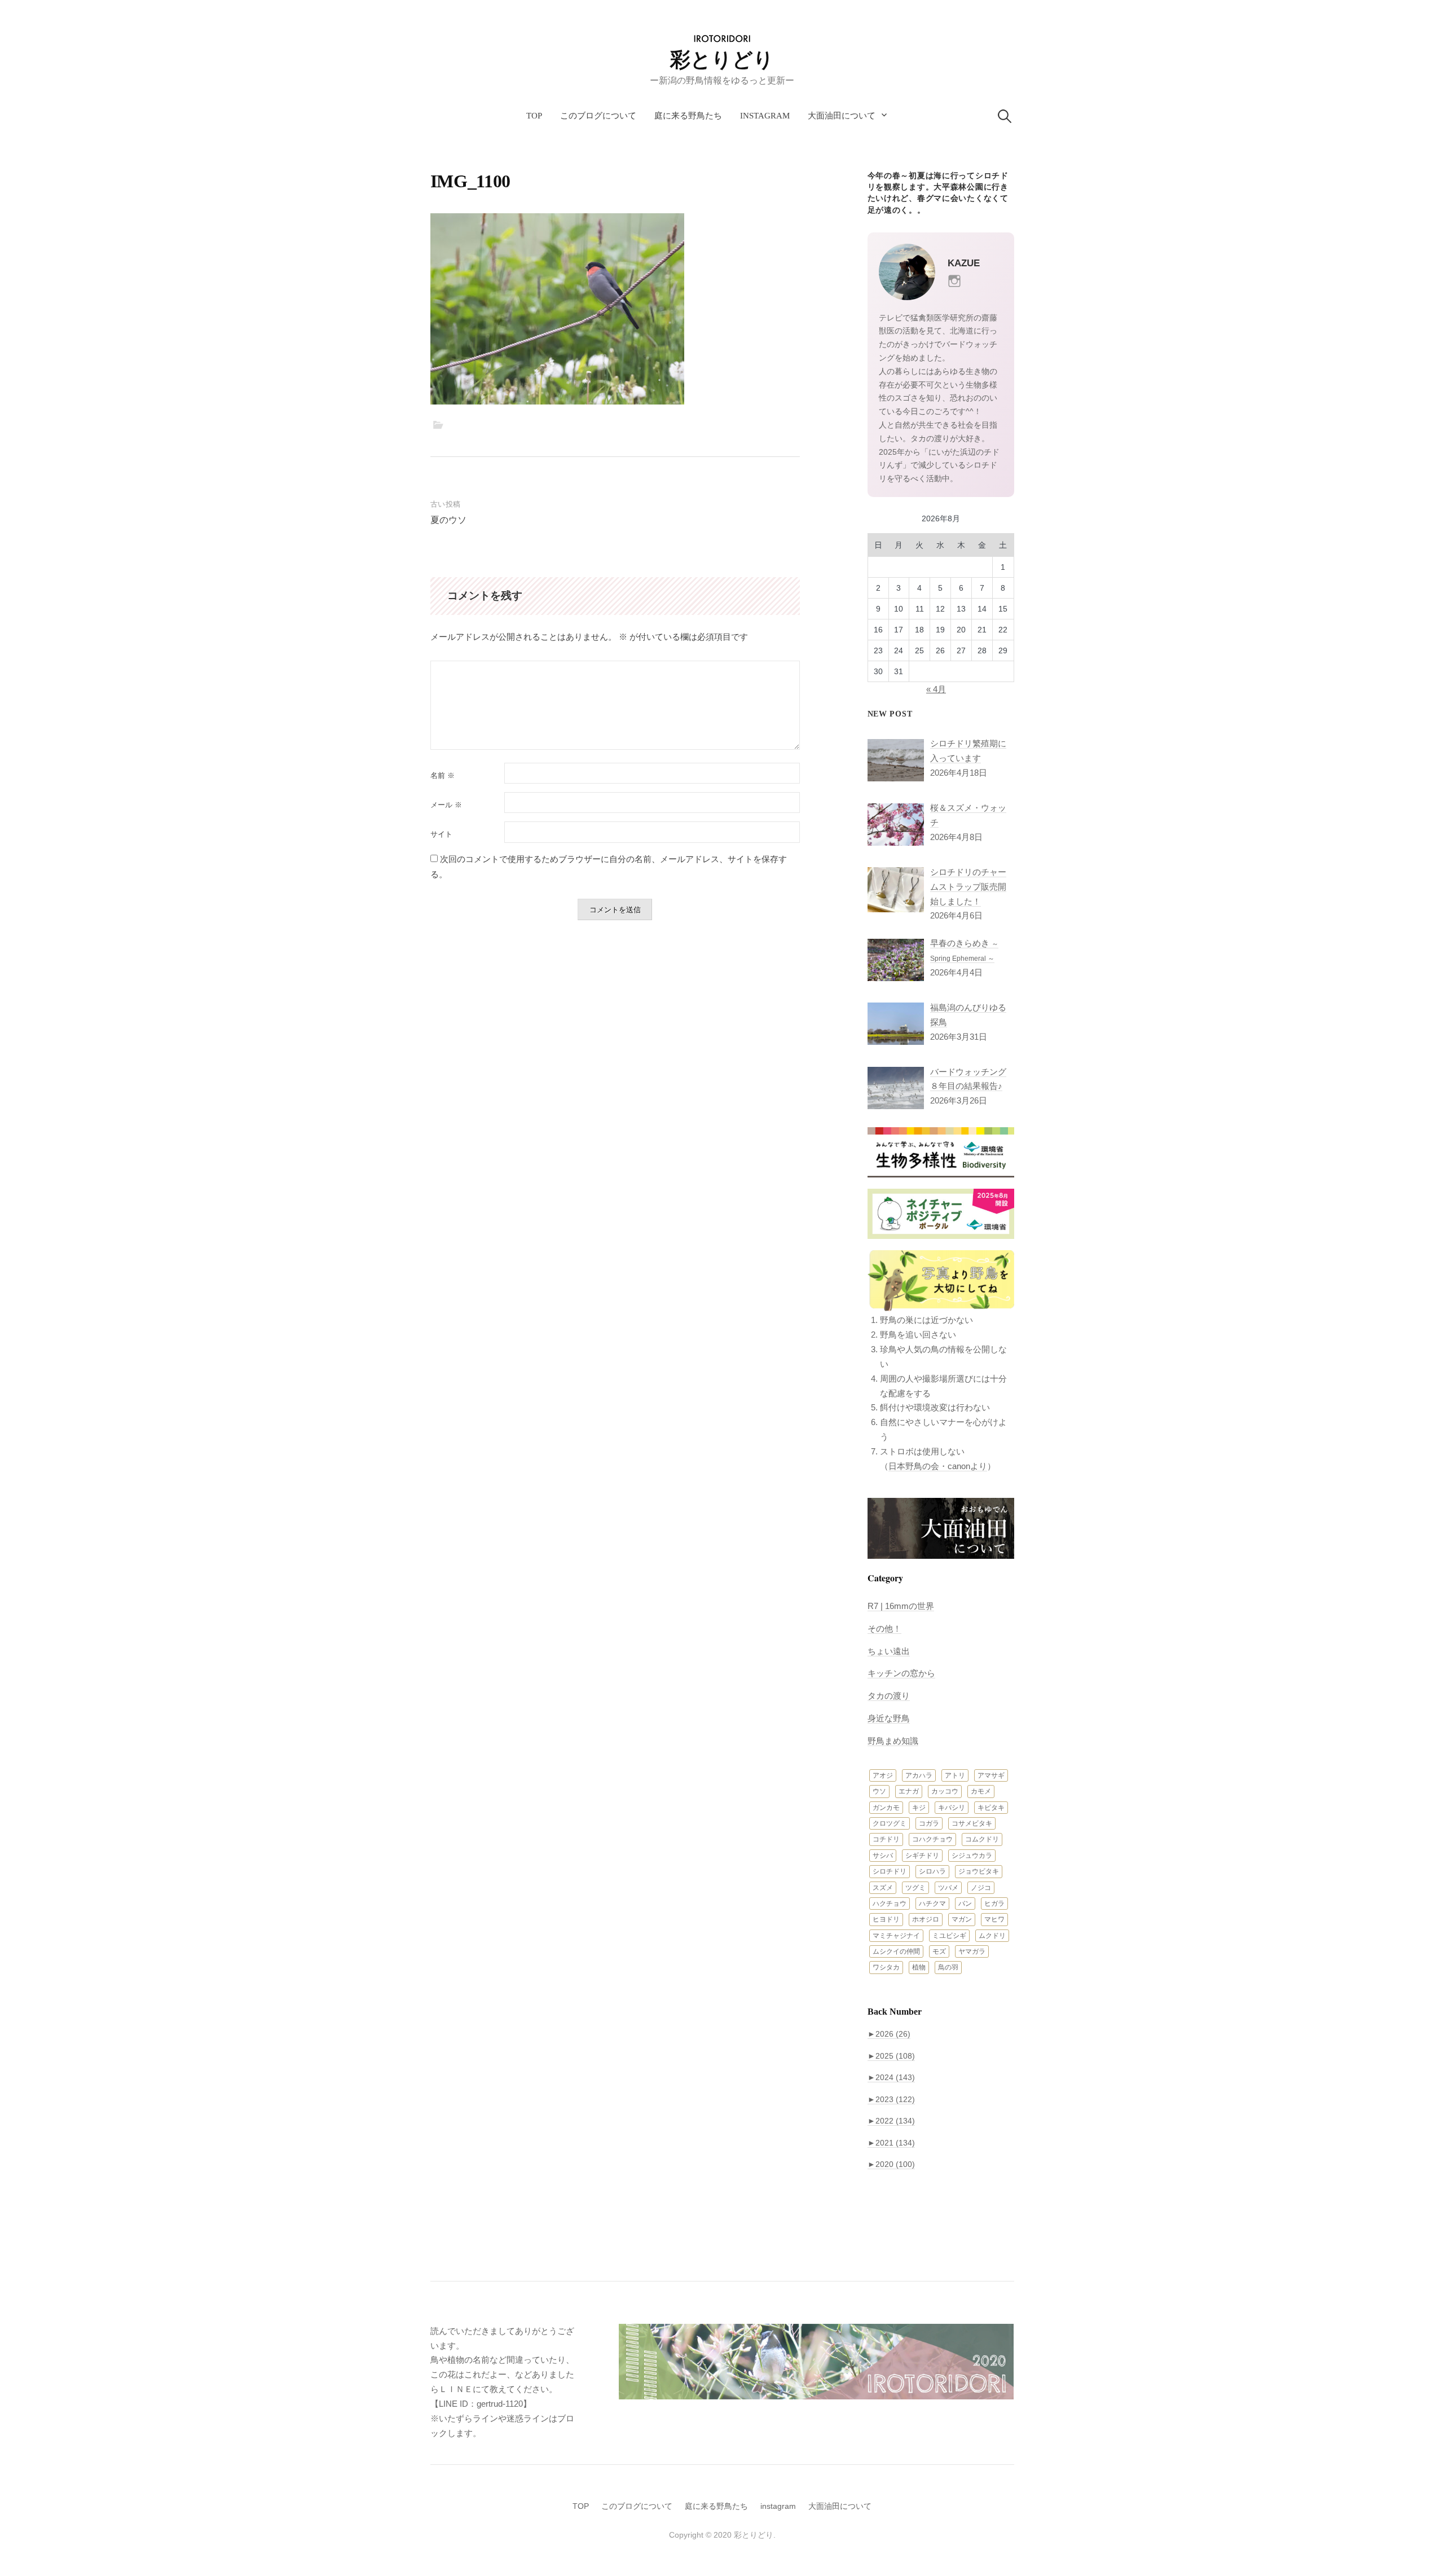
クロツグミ (890, 1823)
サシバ (883, 1856)
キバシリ (952, 1808)
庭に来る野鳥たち (688, 116)
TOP (534, 116)
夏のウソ (448, 520)
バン (965, 1904)
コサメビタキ (972, 1823)
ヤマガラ (972, 1951)
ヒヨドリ (886, 1919)
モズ (939, 1951)
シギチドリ (922, 1856)
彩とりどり (722, 60)
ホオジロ (926, 1919)
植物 (919, 1967)
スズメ (883, 1888)
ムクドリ (992, 1936)
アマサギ (991, 1775)
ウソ (879, 1791)
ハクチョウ (890, 1904)
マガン (962, 1919)
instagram (765, 116)
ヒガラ (994, 1904)
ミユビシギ (949, 1936)
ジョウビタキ (979, 1871)
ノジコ (981, 1888)
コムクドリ (982, 1839)
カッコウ (945, 1791)
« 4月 (936, 689)
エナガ (909, 1791)
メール (446, 805)
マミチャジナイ (896, 1936)
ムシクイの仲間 (896, 1951)
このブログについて (598, 116)
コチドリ (886, 1839)
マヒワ (994, 1919)
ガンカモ (886, 1808)
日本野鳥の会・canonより (938, 1466)
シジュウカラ (972, 1856)
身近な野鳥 (889, 1718)
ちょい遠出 (889, 1651)
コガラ (929, 1823)
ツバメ (948, 1888)
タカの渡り (889, 1696)
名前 (443, 775)
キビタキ (991, 1808)
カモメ (981, 1791)
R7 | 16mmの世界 (901, 1606)
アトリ (955, 1775)
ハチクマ (932, 1904)
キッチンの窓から (901, 1673)
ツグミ (915, 1888)
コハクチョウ (932, 1839)
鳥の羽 (948, 1967)
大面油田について (842, 116)
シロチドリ (890, 1871)
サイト (441, 834)
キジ (919, 1808)
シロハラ (932, 1871)
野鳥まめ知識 (893, 1741)
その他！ (884, 1628)
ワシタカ (886, 1967)
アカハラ (919, 1775)
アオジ (883, 1775)
